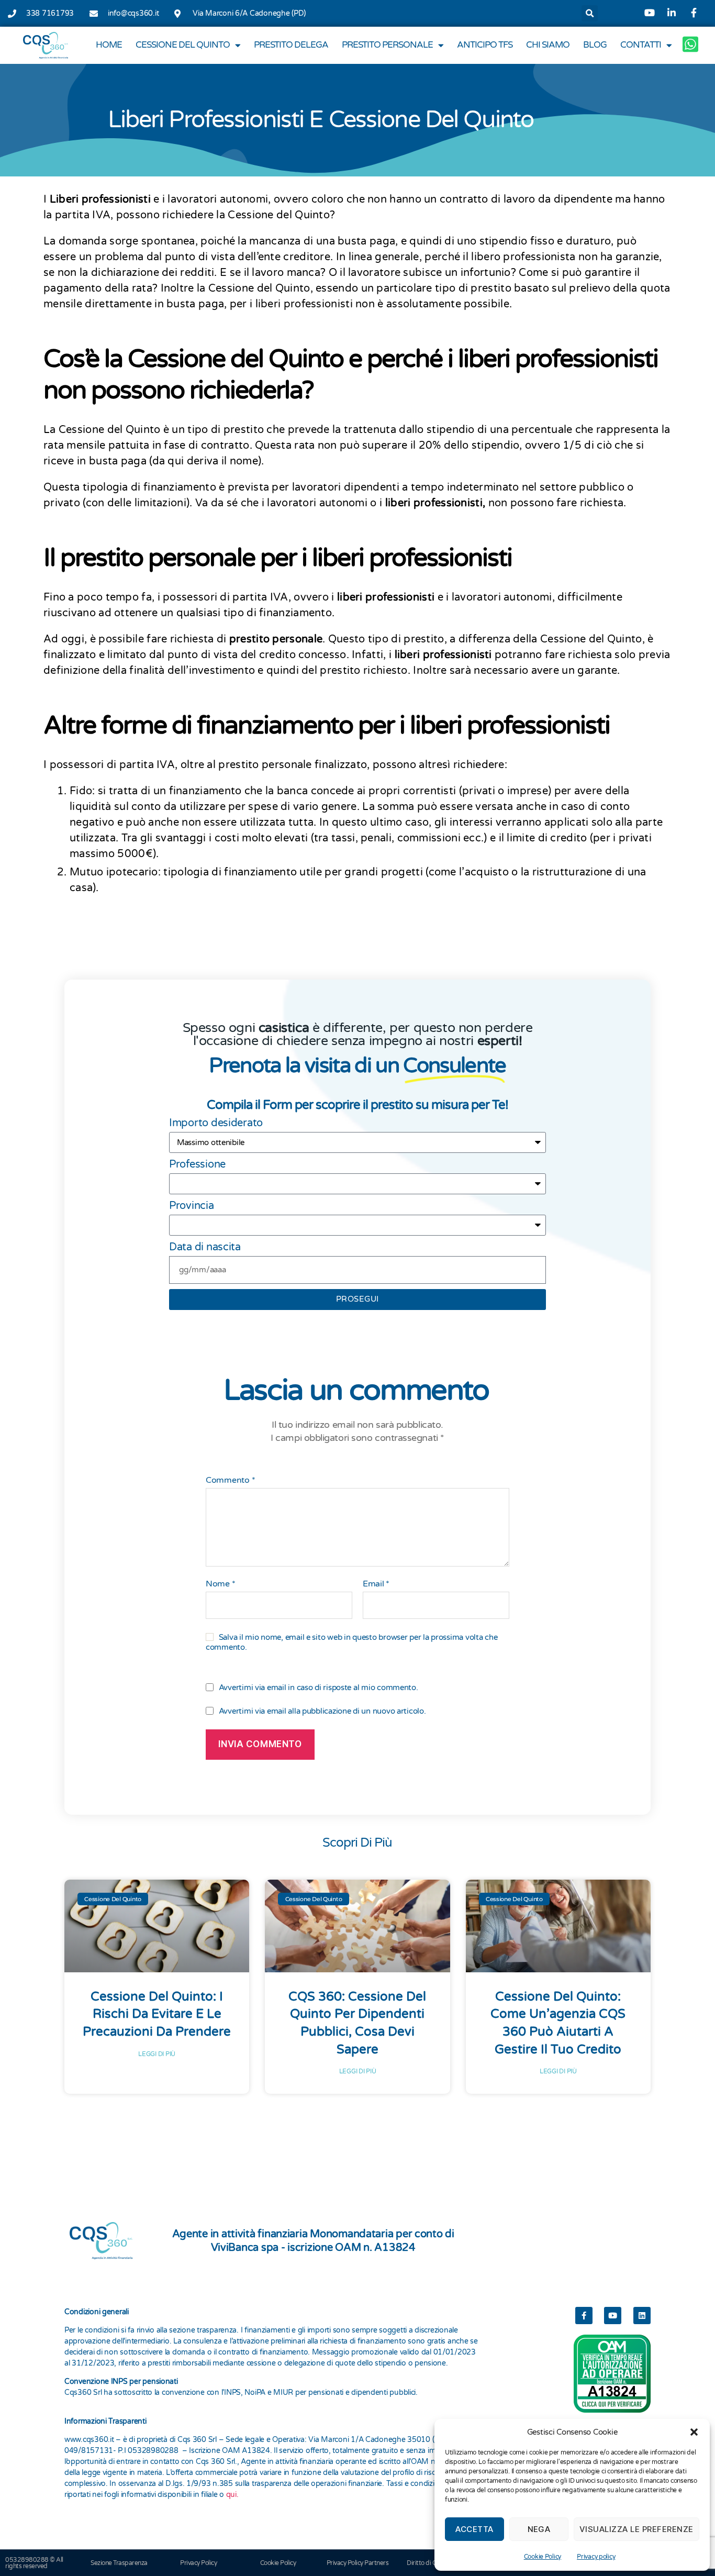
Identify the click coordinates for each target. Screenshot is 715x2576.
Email (376, 1584)
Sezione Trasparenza (119, 2563)
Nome (220, 1584)
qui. (232, 2495)
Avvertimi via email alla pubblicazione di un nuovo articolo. (322, 1711)
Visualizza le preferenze (636, 2529)
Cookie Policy (543, 2557)
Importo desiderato (216, 1123)
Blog (595, 45)
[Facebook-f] (584, 2316)
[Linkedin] (642, 2316)
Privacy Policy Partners (358, 2563)
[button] (694, 2432)
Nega (539, 2529)
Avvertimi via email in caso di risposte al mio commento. (319, 1687)
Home (109, 45)
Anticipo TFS (485, 45)
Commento (230, 1481)
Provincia (192, 1206)
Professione (197, 1164)
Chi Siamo (548, 45)
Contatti (641, 45)
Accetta (474, 2529)
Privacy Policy (198, 2563)
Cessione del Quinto (183, 45)
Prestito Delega (291, 45)
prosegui (357, 1299)
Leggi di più (157, 2054)
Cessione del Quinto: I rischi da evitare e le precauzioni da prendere (157, 2014)
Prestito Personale (387, 45)
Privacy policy (596, 2557)
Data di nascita (205, 1247)
